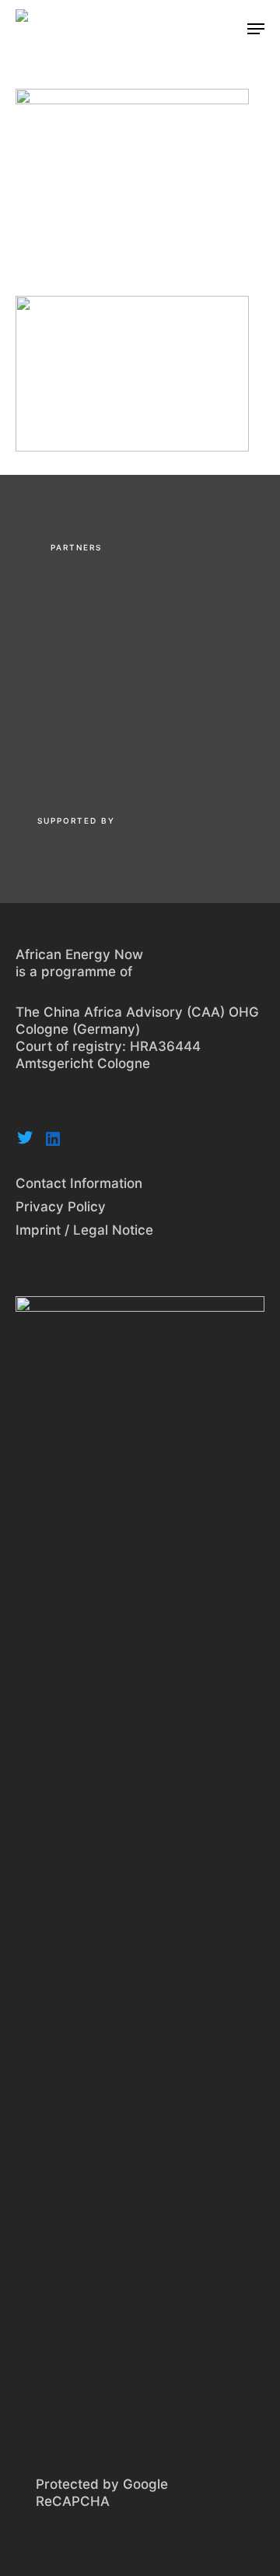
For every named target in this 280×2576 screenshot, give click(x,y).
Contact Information (79, 1183)
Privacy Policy (61, 1207)
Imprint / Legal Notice (84, 1230)
